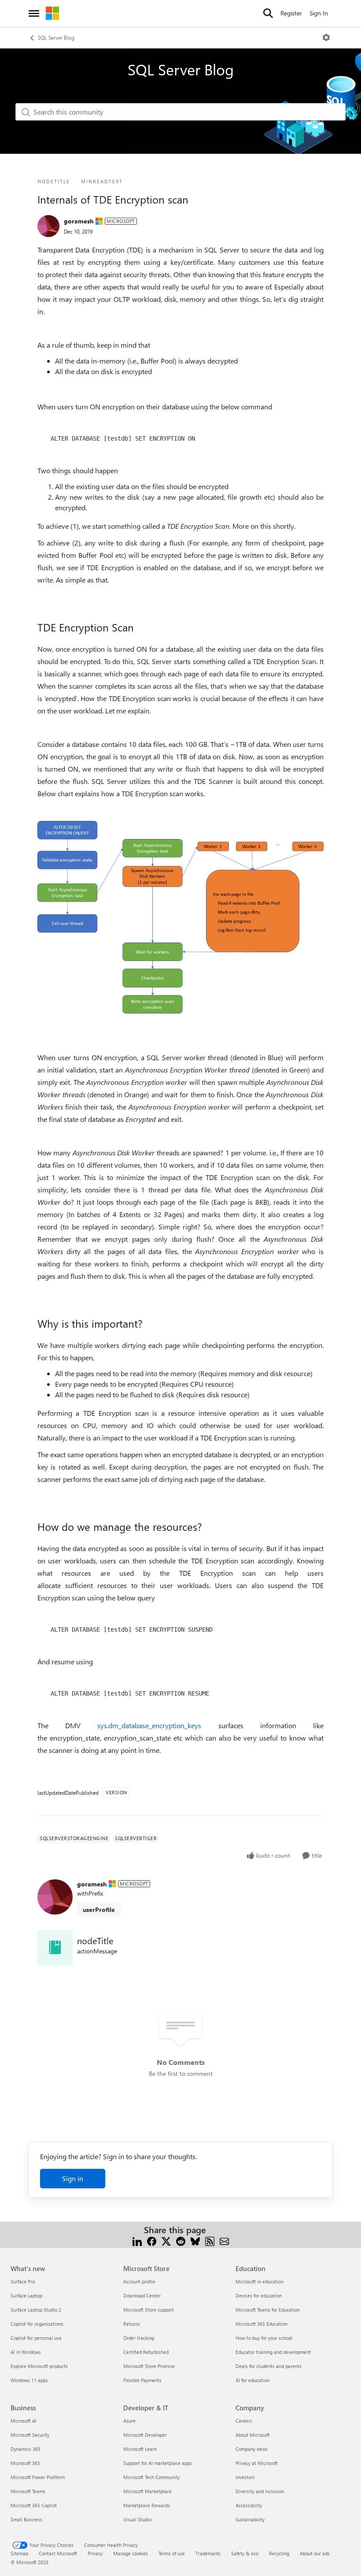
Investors (245, 2477)
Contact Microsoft (58, 2553)
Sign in (73, 2178)
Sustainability (250, 2519)
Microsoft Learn (140, 2449)
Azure (129, 2421)
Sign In (319, 13)
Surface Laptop (26, 2296)
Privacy (95, 2553)
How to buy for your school (264, 2338)
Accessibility (249, 2505)
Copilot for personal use (36, 2338)
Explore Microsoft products (39, 2366)
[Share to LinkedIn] (137, 2240)
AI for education (252, 2380)
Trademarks (208, 2553)
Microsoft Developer (145, 2435)
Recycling (279, 2553)
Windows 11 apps (29, 2380)
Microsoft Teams (28, 2491)
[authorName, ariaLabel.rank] (48, 226)
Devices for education (259, 2296)
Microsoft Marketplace (147, 2491)
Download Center (142, 2296)
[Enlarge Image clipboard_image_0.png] (180, 917)
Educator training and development (273, 2352)
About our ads (315, 2553)
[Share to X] (166, 2240)
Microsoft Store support (149, 2310)
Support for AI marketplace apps (158, 2463)
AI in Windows (26, 2352)
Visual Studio (137, 2519)
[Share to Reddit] (181, 2240)
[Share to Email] (224, 2240)
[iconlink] (55, 1948)
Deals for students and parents (269, 2366)
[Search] (268, 13)
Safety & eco (245, 2553)
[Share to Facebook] (152, 2240)
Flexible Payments (142, 2380)
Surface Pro (23, 2281)
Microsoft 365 (25, 2463)
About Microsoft (253, 2435)
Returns (132, 2324)
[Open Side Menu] (34, 13)
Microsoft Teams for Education (268, 2310)
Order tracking (139, 2338)
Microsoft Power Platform (38, 2477)
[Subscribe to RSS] (210, 2240)
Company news (252, 2449)
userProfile (99, 1910)
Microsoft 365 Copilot (34, 2505)
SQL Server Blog (56, 37)
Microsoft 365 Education (262, 2324)
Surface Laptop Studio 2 (36, 2310)
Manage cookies (131, 2553)
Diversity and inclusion (260, 2491)
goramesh (79, 221)
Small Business (26, 2519)
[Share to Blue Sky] (195, 2240)
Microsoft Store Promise (149, 2366)
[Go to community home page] (52, 13)
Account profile (139, 2281)
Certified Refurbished (146, 2352)
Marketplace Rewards (147, 2505)
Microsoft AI (24, 2421)
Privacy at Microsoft (257, 2463)
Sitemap (19, 2553)
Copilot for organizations (37, 2324)
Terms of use (172, 2553)
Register (291, 13)
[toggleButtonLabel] (326, 37)
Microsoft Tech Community (151, 2477)
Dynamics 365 (26, 2449)
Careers (244, 2421)
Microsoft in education (260, 2281)
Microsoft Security (30, 2435)
